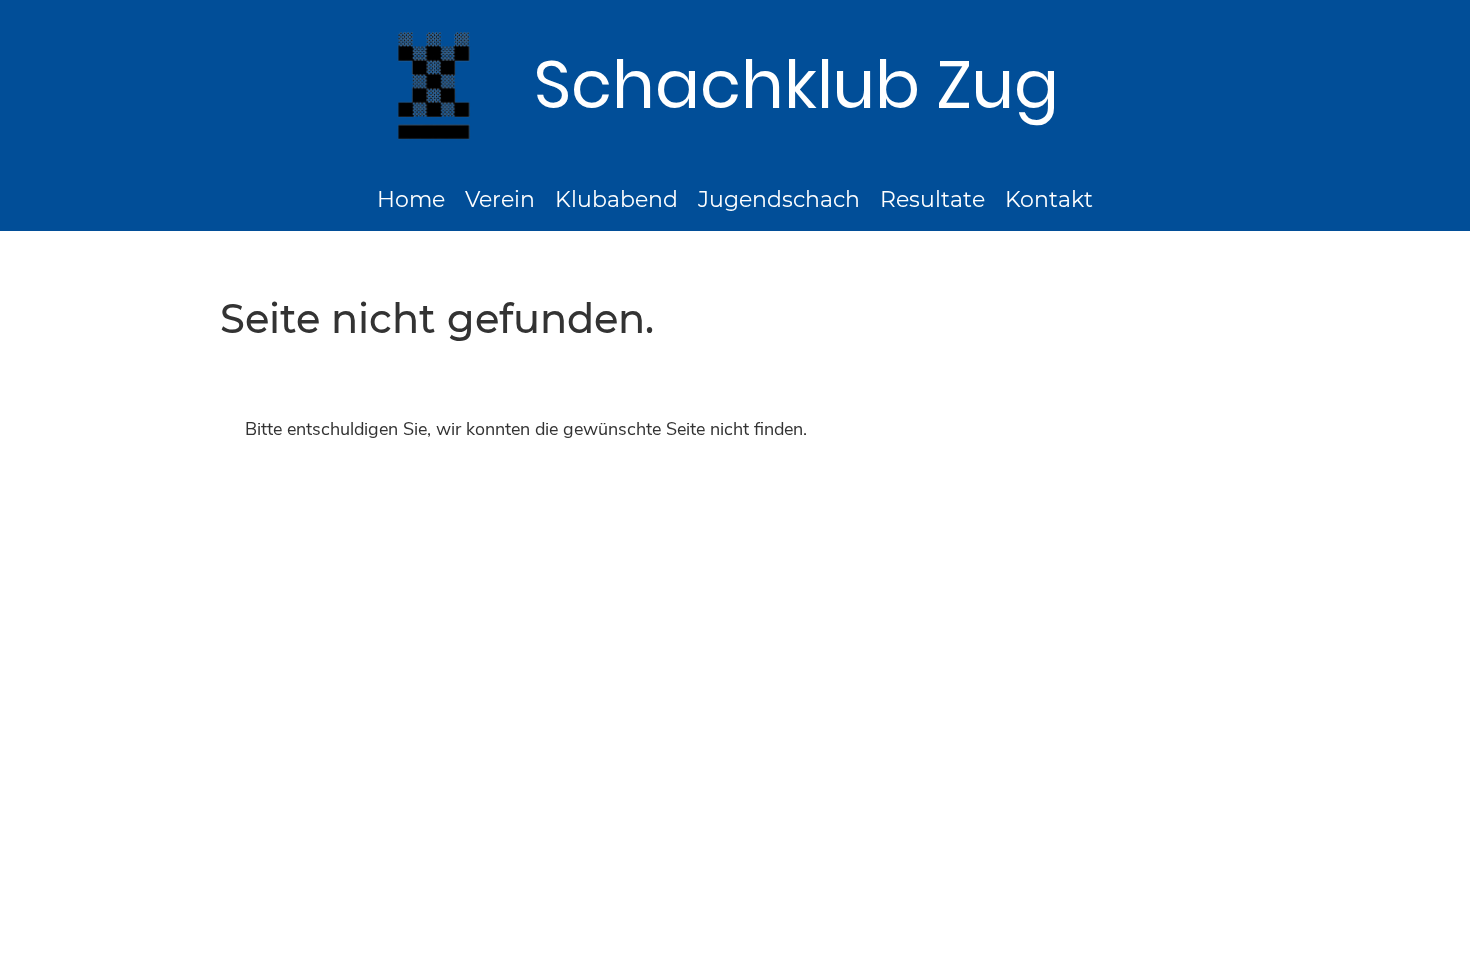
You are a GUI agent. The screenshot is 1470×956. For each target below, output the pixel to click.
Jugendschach (779, 199)
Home (411, 199)
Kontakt (1049, 199)
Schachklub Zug (796, 85)
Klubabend (616, 199)
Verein (500, 199)
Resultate (932, 199)
